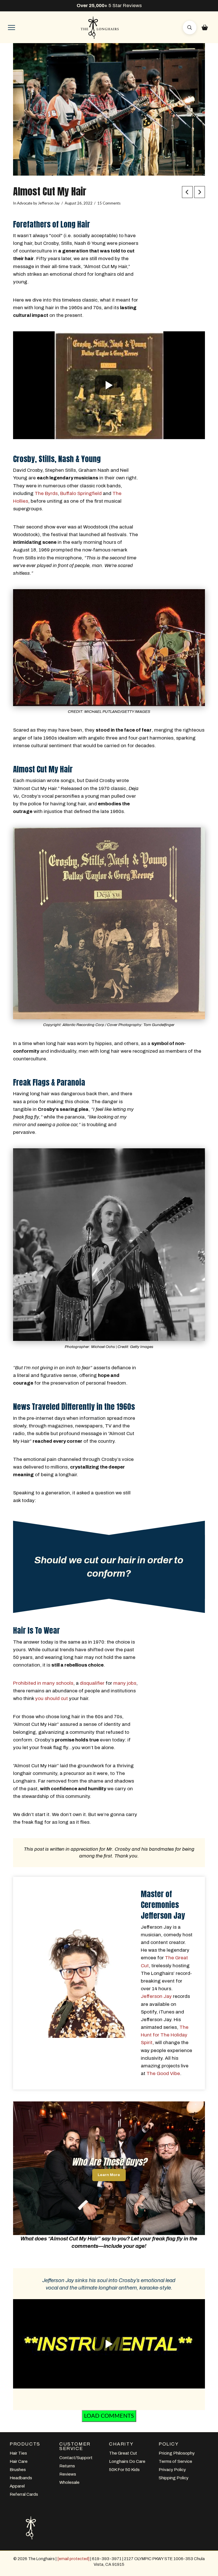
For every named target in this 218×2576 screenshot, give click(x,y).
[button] (11, 28)
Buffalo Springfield (81, 493)
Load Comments (109, 2416)
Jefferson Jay (156, 1996)
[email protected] (73, 2559)
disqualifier (92, 1683)
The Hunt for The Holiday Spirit (165, 2035)
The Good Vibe (163, 2073)
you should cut (52, 1698)
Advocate (25, 203)
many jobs (125, 1683)
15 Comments (109, 203)
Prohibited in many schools (43, 1683)
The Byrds (46, 493)
